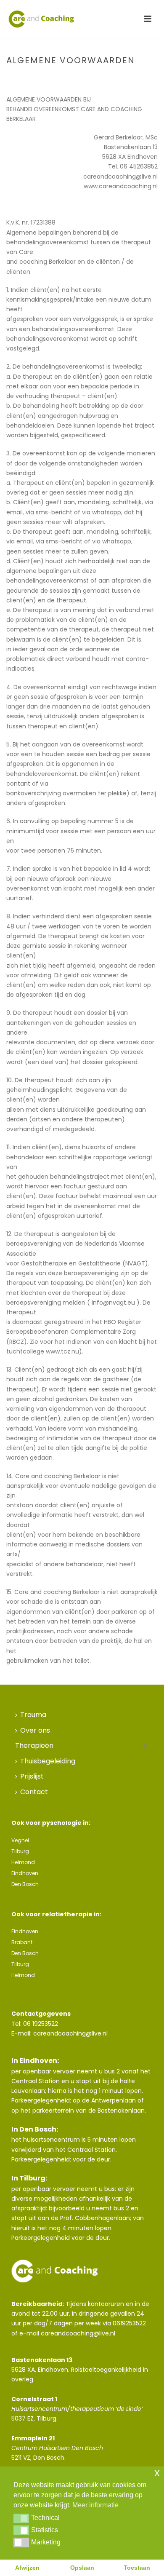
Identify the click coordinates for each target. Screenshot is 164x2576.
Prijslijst (32, 1776)
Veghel (20, 1840)
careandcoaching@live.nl (70, 2033)
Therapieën (34, 1745)
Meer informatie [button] (95, 2505)
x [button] (157, 2473)
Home (45, 78)
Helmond (23, 1862)
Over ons (35, 1730)
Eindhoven (25, 1873)
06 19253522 (41, 2024)
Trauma (33, 1715)
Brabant (22, 1942)
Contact (34, 1792)
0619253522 (129, 2323)
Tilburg (20, 1851)
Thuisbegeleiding (48, 1761)
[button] (21, 2518)
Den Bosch (25, 1884)
